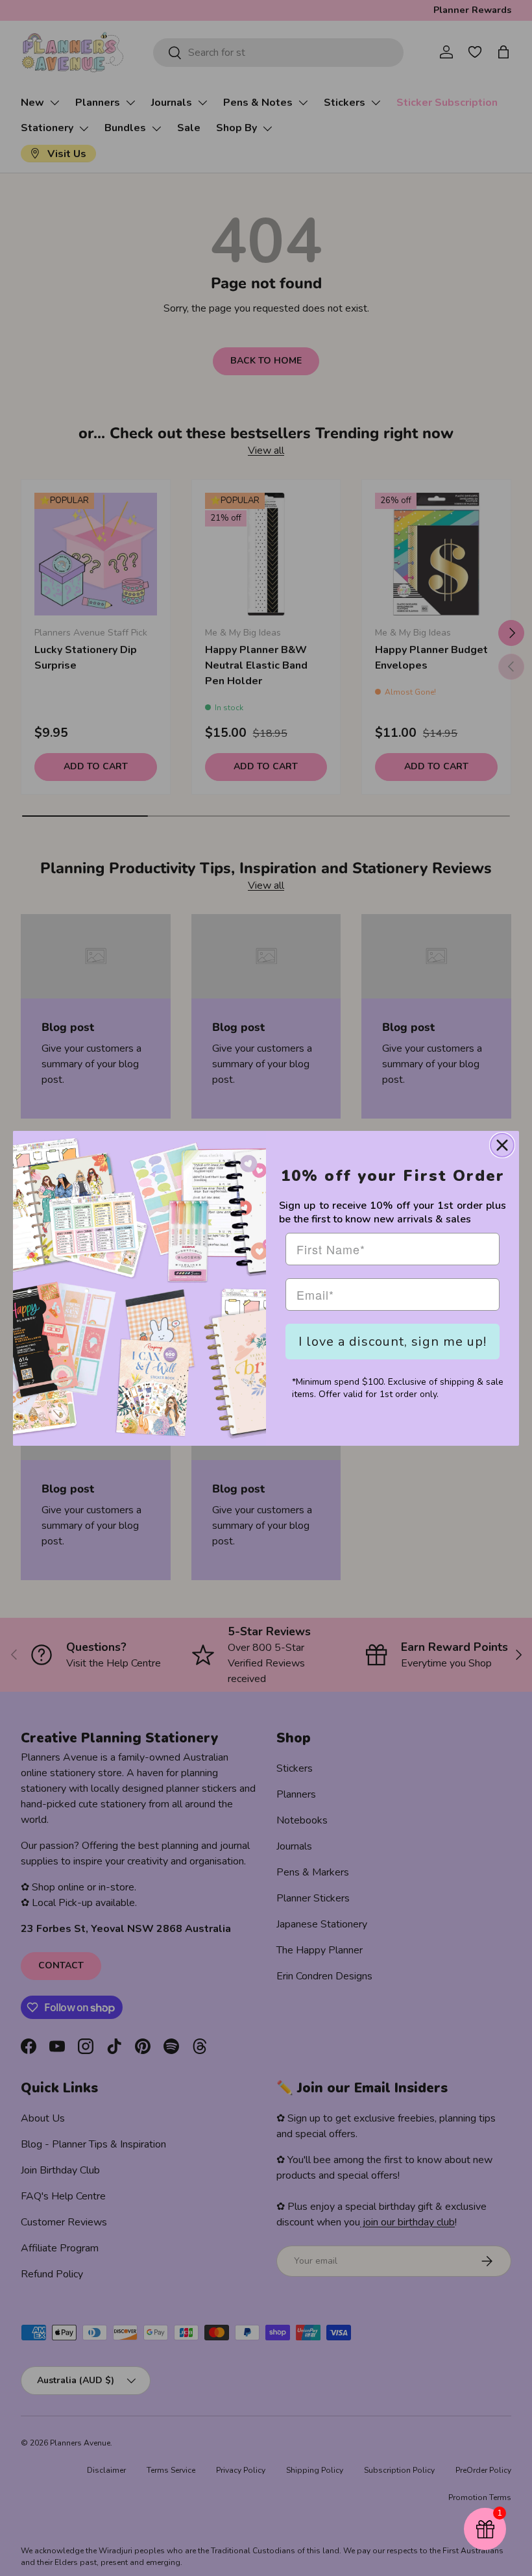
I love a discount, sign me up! (393, 1342)
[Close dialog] (502, 1145)
